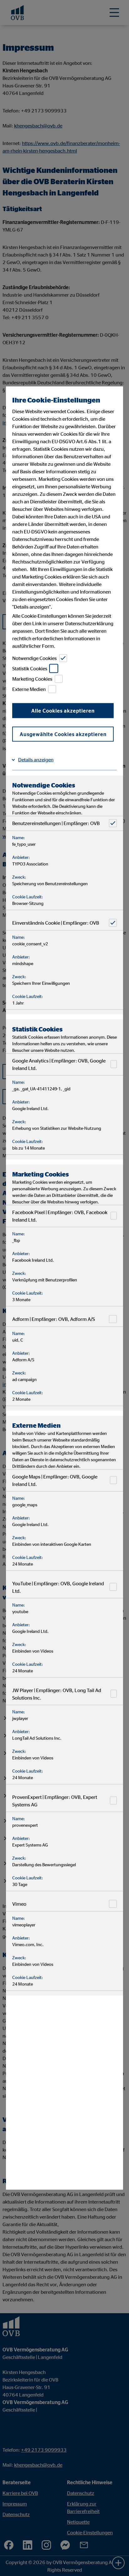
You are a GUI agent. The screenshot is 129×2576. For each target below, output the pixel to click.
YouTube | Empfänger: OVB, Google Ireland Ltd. (58, 1587)
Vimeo (19, 1904)
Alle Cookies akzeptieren (63, 710)
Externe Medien (29, 689)
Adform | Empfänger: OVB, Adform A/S (54, 1319)
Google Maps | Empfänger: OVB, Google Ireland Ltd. (55, 1480)
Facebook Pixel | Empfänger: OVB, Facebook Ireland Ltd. (60, 1216)
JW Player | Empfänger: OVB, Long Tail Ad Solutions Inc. (57, 1694)
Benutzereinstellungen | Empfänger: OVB (56, 823)
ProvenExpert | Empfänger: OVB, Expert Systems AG (55, 1800)
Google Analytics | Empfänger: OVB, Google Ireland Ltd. (59, 1064)
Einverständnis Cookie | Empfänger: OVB (56, 923)
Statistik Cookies (30, 668)
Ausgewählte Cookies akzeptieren (63, 734)
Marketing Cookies (32, 679)
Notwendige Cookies (34, 658)
